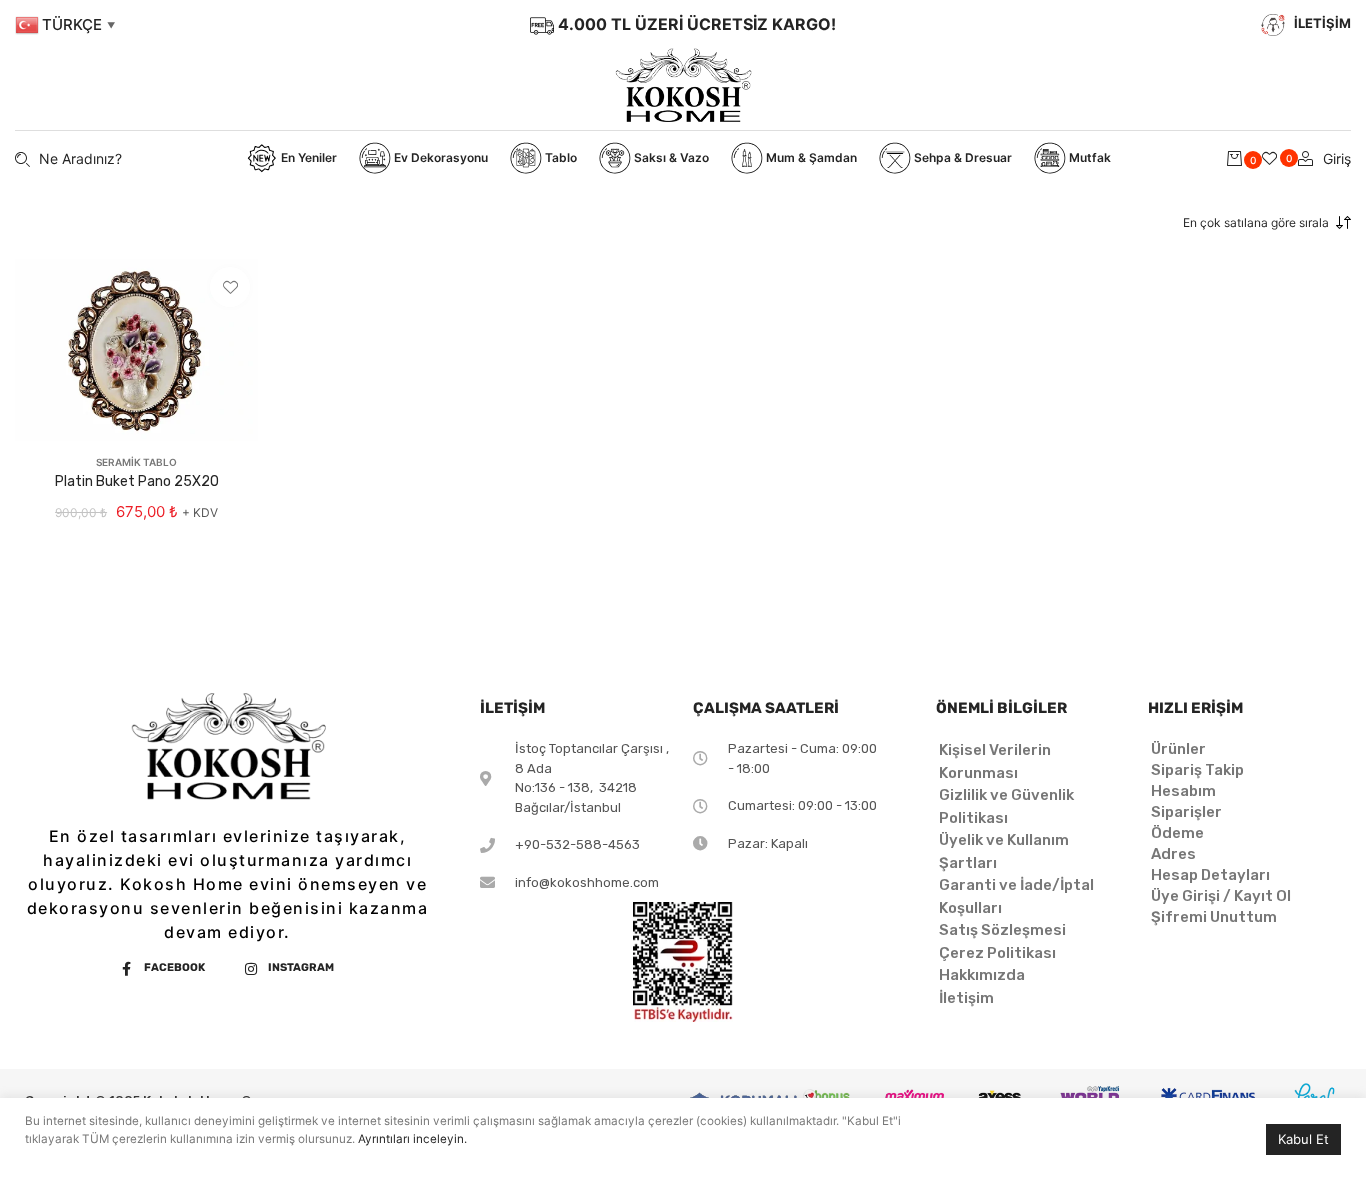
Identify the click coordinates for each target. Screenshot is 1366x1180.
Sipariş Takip (1197, 770)
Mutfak (1088, 157)
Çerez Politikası (997, 953)
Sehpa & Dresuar (961, 157)
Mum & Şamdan (810, 157)
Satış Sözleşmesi (1002, 930)
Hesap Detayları (1210, 875)
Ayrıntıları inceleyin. (412, 1139)
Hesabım (1183, 791)
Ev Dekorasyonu (439, 157)
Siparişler (1186, 812)
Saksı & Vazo (670, 157)
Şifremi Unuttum (1214, 917)
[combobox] (1234, 223)
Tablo (559, 157)
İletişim (966, 998)
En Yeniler (307, 157)
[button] (230, 287)
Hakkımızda (982, 975)
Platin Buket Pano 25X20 (137, 481)
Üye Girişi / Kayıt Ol (1221, 896)
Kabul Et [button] (1303, 1139)
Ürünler (1178, 749)
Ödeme (1177, 833)
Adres (1173, 854)
